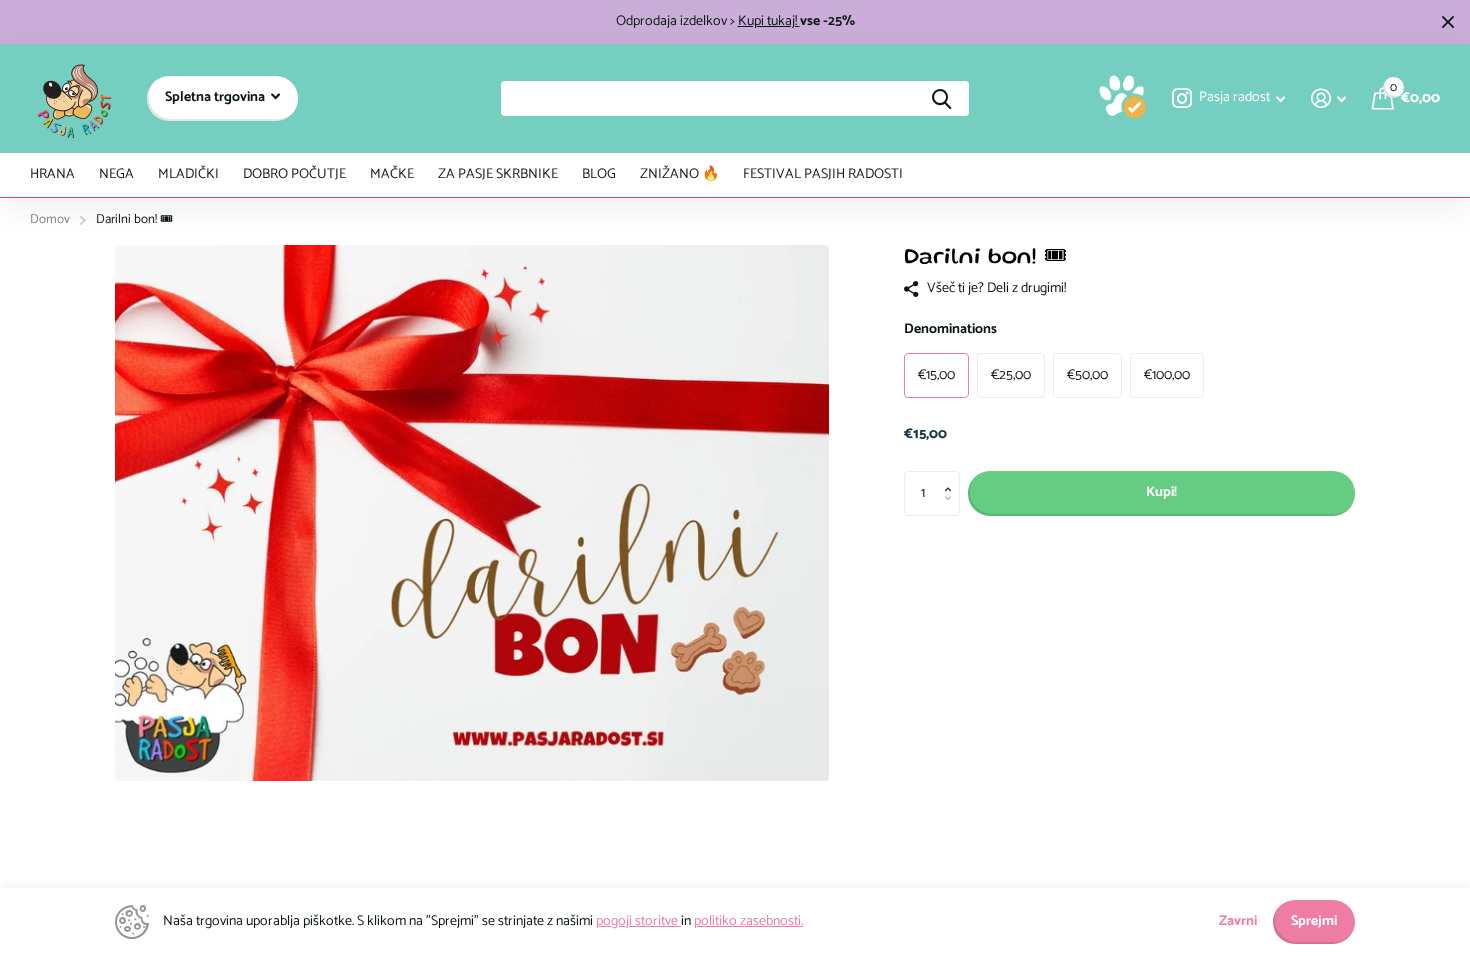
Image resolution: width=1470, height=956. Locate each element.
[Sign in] (1328, 98)
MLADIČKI (188, 174)
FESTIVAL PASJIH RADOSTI (823, 174)
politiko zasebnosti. (748, 921)
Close (1448, 22)
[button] (952, 477)
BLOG (599, 174)
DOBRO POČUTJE (294, 174)
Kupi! (1161, 492)
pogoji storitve (638, 921)
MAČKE (392, 174)
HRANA (52, 174)
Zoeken (941, 98)
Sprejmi (1314, 921)
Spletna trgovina (216, 97)
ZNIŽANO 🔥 (679, 174)
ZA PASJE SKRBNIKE (498, 174)
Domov (50, 219)
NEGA (116, 174)
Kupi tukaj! (769, 21)
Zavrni (1238, 921)
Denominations (950, 329)
